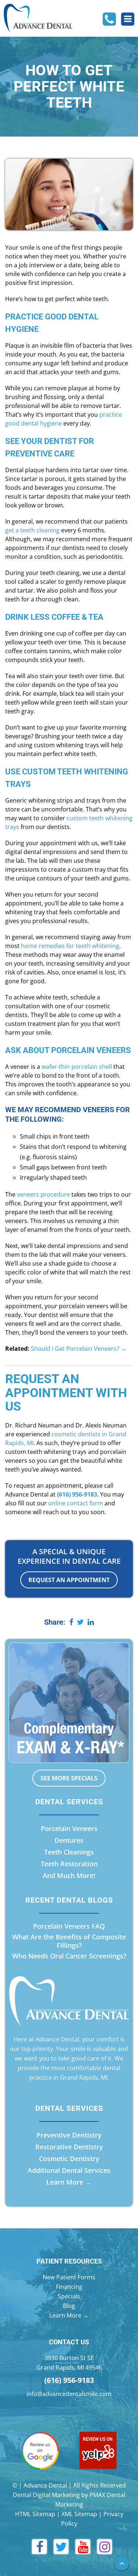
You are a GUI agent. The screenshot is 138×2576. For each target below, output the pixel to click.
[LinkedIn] (91, 1623)
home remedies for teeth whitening (70, 946)
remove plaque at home (79, 388)
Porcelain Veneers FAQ (69, 1926)
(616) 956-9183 (69, 2380)
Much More (75, 1875)
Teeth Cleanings (69, 1852)
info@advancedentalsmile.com (69, 2394)
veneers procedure (43, 1194)
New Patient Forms (69, 2277)
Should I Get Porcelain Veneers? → (79, 1349)
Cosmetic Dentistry (69, 2159)
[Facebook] (71, 1623)
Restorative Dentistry (69, 2147)
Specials (69, 2296)
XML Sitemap (79, 2514)
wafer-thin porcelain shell (77, 1067)
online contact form (76, 1503)
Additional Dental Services (69, 2170)
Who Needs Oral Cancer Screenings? (69, 1956)
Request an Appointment (69, 1580)
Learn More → (69, 2182)
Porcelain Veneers (69, 1828)
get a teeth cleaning (32, 530)
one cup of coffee (68, 633)
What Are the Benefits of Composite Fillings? (69, 1941)
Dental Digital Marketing (46, 2495)
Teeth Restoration (69, 1864)
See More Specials (69, 1778)
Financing (69, 2287)
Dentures (69, 1840)
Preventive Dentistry (69, 2135)
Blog (69, 2306)
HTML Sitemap (35, 2514)
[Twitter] (80, 1623)
